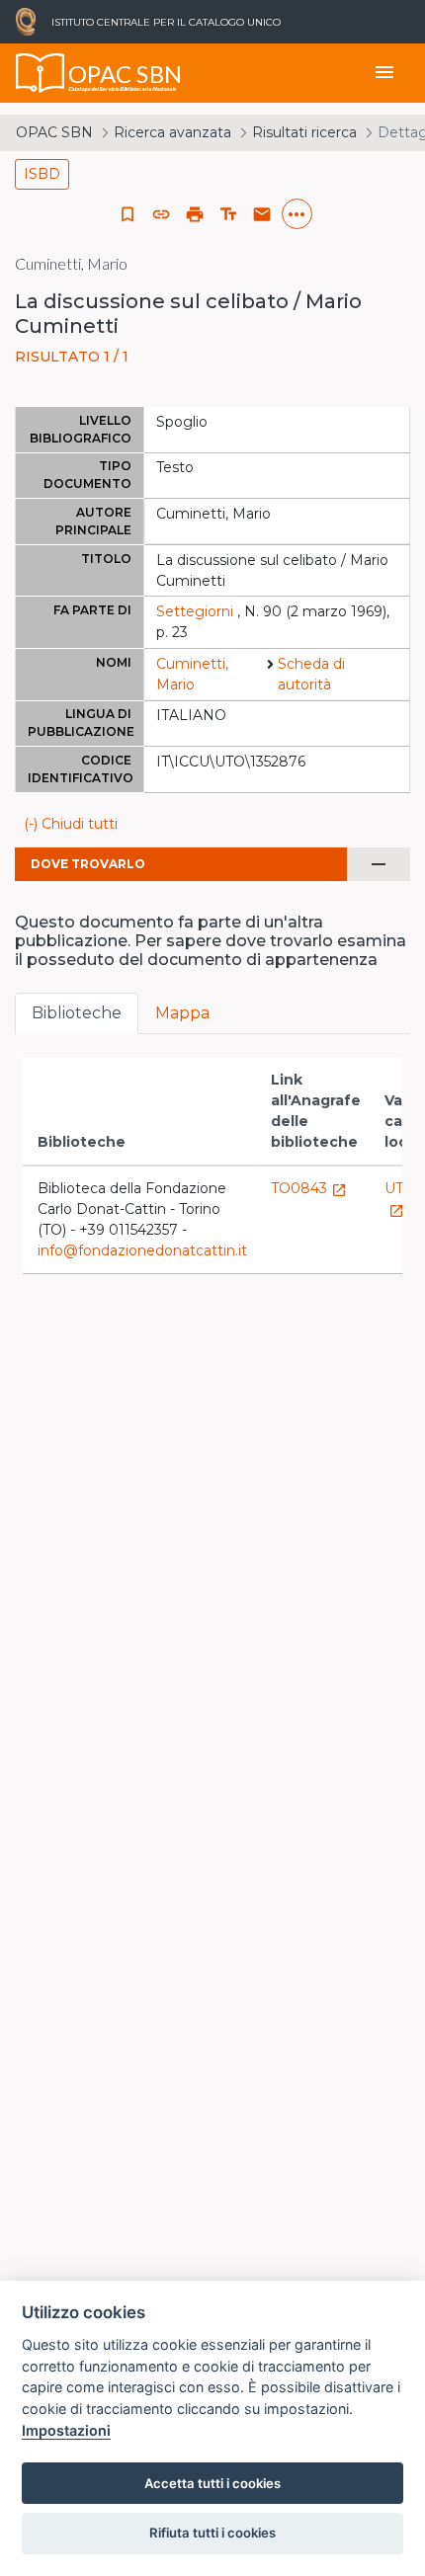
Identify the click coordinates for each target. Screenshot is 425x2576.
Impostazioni (66, 2430)
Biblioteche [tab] (77, 1013)
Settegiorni (195, 611)
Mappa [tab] (182, 1013)
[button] (161, 214)
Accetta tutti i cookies (212, 2483)
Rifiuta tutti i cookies (212, 2533)
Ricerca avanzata (172, 132)
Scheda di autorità (311, 674)
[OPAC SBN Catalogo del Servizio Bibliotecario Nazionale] (41, 73)
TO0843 (309, 1188)
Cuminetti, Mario (192, 674)
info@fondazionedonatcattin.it (142, 1250)
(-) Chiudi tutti (71, 824)
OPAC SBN (54, 132)
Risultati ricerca (304, 132)
